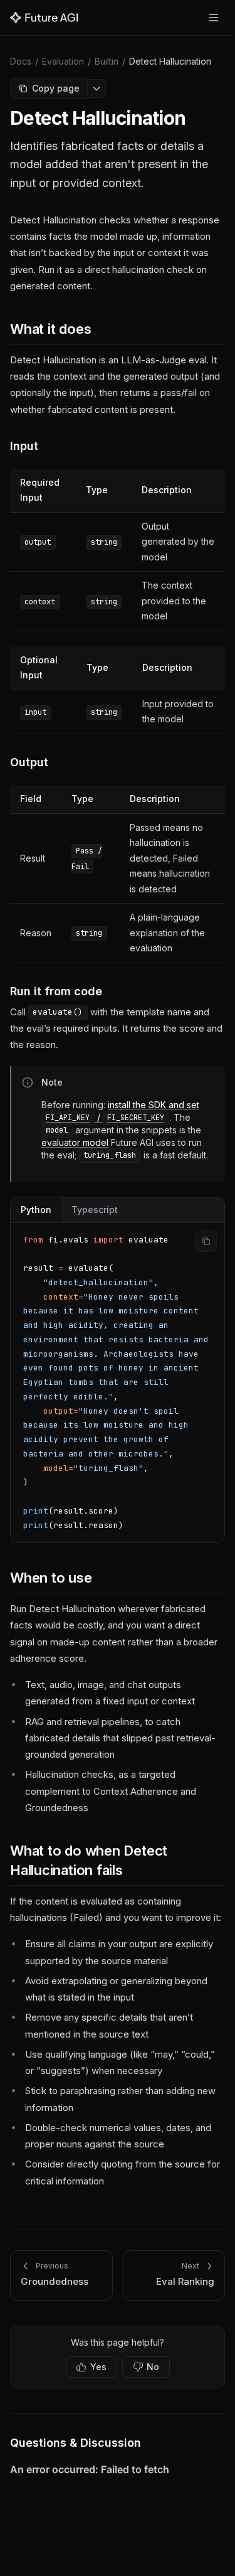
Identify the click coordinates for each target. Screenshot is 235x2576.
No (153, 2367)
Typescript (95, 1210)
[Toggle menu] (214, 18)
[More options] (97, 88)
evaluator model (75, 1142)
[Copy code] (206, 1241)
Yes (98, 2367)
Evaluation (63, 61)
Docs (21, 61)
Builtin (107, 61)
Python (36, 1210)
